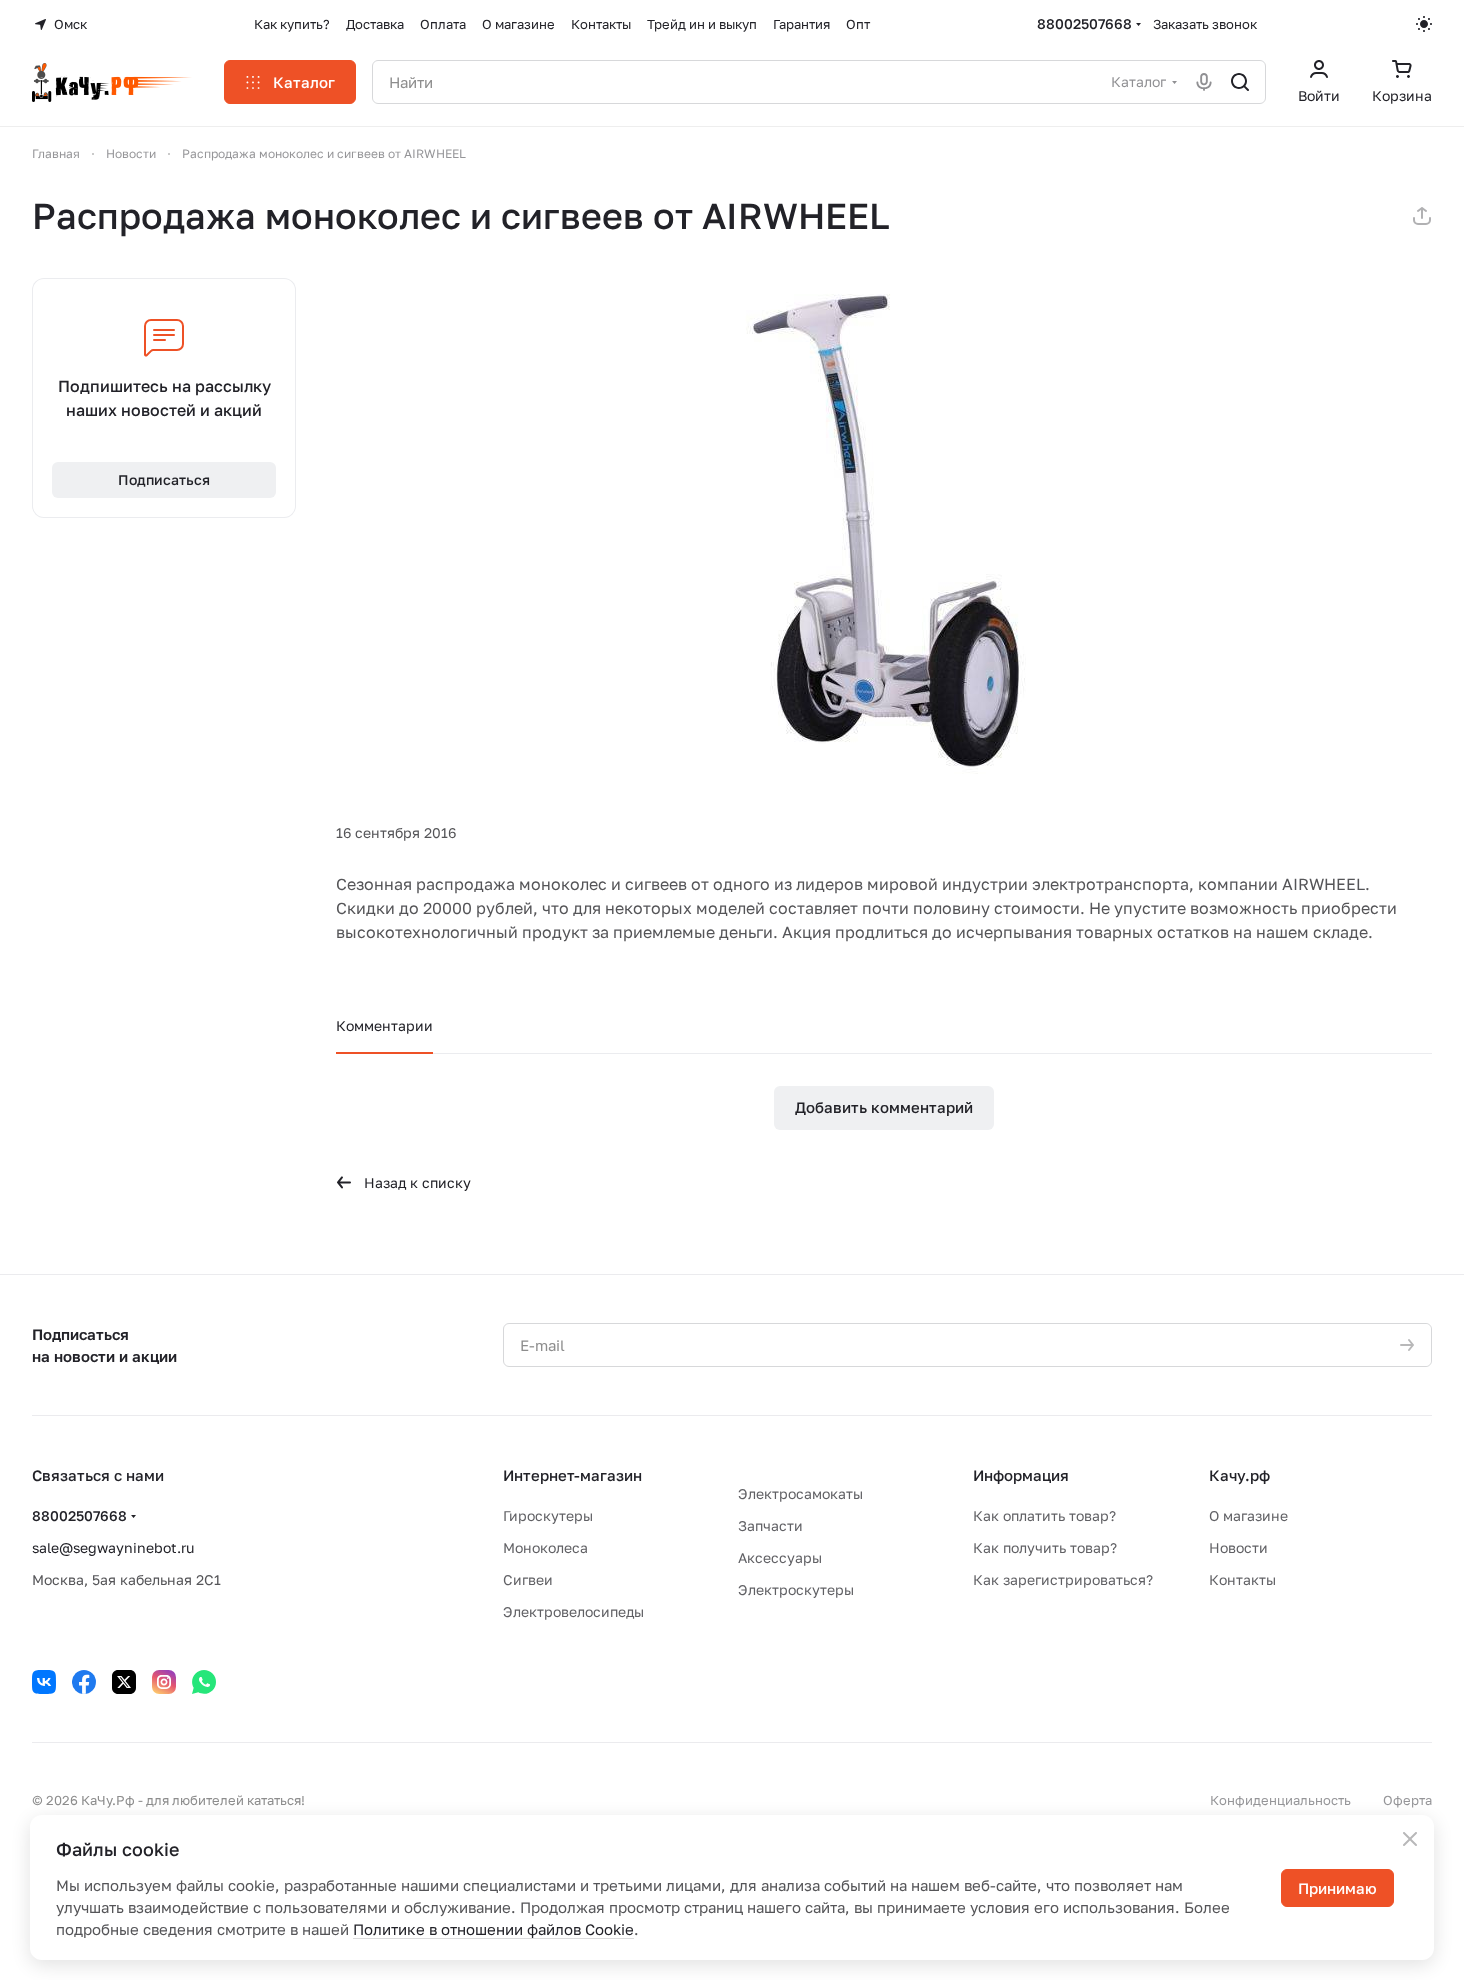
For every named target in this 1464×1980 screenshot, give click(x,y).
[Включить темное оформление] (1424, 24)
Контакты (1242, 1579)
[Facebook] (84, 1682)
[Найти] (1240, 82)
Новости (1238, 1547)
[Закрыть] (1410, 1839)
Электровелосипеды (573, 1611)
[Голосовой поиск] (1204, 82)
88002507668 (1084, 23)
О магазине (1248, 1515)
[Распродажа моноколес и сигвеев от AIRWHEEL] (884, 528)
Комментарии (384, 1025)
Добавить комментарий (884, 1107)
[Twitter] (124, 1682)
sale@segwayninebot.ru (113, 1547)
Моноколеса (545, 1547)
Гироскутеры (548, 1515)
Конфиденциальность (1280, 1800)
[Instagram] (164, 1682)
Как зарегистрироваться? (1063, 1579)
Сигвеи (528, 1579)
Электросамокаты (800, 1493)
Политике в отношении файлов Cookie (493, 1929)
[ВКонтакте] (44, 1682)
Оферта (1407, 1800)
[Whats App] (204, 1682)
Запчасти (770, 1525)
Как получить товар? (1045, 1547)
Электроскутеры (796, 1589)
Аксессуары (780, 1557)
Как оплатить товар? (1044, 1515)
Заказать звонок (1205, 24)
